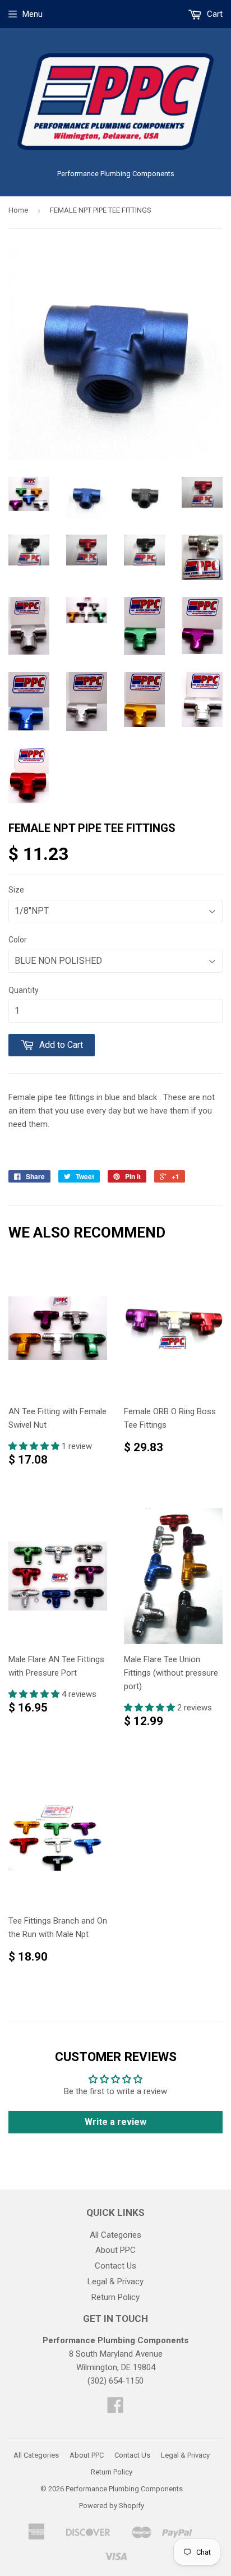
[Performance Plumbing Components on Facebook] (115, 2409)
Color (18, 940)
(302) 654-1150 (115, 2381)
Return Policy (115, 2297)
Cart (214, 14)
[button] (35, 1446)
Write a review (115, 2122)
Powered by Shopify (112, 2506)
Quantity (24, 990)
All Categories (115, 2235)
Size (16, 890)
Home (18, 210)
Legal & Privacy (115, 2281)
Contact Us (115, 2266)
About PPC (115, 2250)
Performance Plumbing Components (124, 2489)
